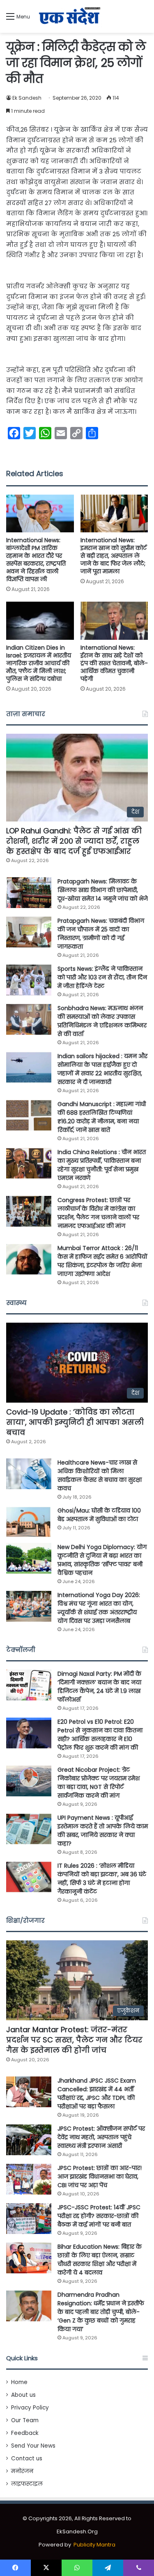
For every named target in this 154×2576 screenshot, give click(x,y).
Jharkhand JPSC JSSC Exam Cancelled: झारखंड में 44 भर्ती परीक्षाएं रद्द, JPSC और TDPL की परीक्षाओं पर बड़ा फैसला (97, 2093)
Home (19, 2382)
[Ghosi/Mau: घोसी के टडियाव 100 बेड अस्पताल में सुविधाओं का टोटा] (29, 1522)
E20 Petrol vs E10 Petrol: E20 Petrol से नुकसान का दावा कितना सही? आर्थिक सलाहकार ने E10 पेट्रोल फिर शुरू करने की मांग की (100, 1735)
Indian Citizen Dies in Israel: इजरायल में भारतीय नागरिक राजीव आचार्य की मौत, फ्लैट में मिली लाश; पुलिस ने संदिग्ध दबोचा (39, 663)
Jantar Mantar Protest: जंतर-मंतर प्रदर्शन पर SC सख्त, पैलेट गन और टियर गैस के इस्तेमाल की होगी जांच (74, 2040)
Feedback (25, 2433)
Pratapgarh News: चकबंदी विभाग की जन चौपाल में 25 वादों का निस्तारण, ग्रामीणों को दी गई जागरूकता (101, 934)
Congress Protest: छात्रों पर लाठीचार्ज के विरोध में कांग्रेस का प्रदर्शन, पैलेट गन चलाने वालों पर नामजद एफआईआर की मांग (98, 1213)
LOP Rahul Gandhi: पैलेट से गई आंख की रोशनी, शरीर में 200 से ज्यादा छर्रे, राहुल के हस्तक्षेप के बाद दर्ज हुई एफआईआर (74, 841)
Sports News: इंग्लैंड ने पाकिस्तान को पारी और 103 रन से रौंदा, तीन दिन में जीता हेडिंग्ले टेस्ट (102, 977)
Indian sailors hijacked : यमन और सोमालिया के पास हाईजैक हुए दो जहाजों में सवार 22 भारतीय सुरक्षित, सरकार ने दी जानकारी (102, 1069)
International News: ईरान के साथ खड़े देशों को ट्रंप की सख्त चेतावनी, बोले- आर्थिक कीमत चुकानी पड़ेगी (114, 663)
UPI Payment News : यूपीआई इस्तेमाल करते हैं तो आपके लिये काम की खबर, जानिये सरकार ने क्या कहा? (103, 1831)
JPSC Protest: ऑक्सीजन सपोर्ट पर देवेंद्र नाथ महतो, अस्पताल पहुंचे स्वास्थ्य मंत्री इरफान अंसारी (101, 2137)
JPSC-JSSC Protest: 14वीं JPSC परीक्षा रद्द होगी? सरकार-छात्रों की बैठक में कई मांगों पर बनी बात (99, 2216)
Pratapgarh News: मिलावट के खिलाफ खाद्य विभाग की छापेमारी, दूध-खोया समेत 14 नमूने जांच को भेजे (103, 890)
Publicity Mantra (94, 2545)
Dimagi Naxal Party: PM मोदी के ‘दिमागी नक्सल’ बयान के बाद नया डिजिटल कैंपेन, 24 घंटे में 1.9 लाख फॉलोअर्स (99, 1687)
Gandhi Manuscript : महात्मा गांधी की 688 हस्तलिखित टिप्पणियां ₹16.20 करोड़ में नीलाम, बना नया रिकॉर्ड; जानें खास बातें (102, 1117)
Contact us (27, 2458)
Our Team (25, 2420)
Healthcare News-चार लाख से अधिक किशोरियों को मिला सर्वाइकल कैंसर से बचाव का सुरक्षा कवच (100, 1475)
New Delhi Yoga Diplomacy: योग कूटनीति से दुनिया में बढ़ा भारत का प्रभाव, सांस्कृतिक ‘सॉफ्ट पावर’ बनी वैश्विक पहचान (102, 1560)
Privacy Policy (30, 2408)
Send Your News (33, 2446)
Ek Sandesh (27, 98)
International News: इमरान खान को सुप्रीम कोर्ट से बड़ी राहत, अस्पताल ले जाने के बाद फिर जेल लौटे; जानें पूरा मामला (114, 556)
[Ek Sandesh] (69, 16)
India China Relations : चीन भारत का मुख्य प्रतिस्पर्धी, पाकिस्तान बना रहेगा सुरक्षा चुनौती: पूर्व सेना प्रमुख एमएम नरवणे (102, 1165)
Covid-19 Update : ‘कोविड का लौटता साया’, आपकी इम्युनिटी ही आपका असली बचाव (75, 1422)
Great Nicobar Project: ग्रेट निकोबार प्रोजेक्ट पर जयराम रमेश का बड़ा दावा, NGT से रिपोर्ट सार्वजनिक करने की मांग (99, 1783)
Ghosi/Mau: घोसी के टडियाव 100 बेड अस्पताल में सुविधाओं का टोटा (99, 1515)
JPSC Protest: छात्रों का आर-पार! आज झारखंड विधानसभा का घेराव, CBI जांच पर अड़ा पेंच (100, 2177)
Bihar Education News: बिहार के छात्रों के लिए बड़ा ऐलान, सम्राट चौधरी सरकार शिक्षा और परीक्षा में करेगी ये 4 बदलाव (100, 2260)
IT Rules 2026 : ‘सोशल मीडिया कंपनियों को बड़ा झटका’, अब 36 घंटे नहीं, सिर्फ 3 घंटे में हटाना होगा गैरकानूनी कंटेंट (102, 1879)
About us (23, 2395)
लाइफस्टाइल (27, 2484)
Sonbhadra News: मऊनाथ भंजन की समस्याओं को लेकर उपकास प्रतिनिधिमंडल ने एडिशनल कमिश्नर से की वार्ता (102, 1021)
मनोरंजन (22, 2471)
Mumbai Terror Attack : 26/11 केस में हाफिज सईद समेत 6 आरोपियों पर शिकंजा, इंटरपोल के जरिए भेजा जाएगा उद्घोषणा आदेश (102, 1261)
